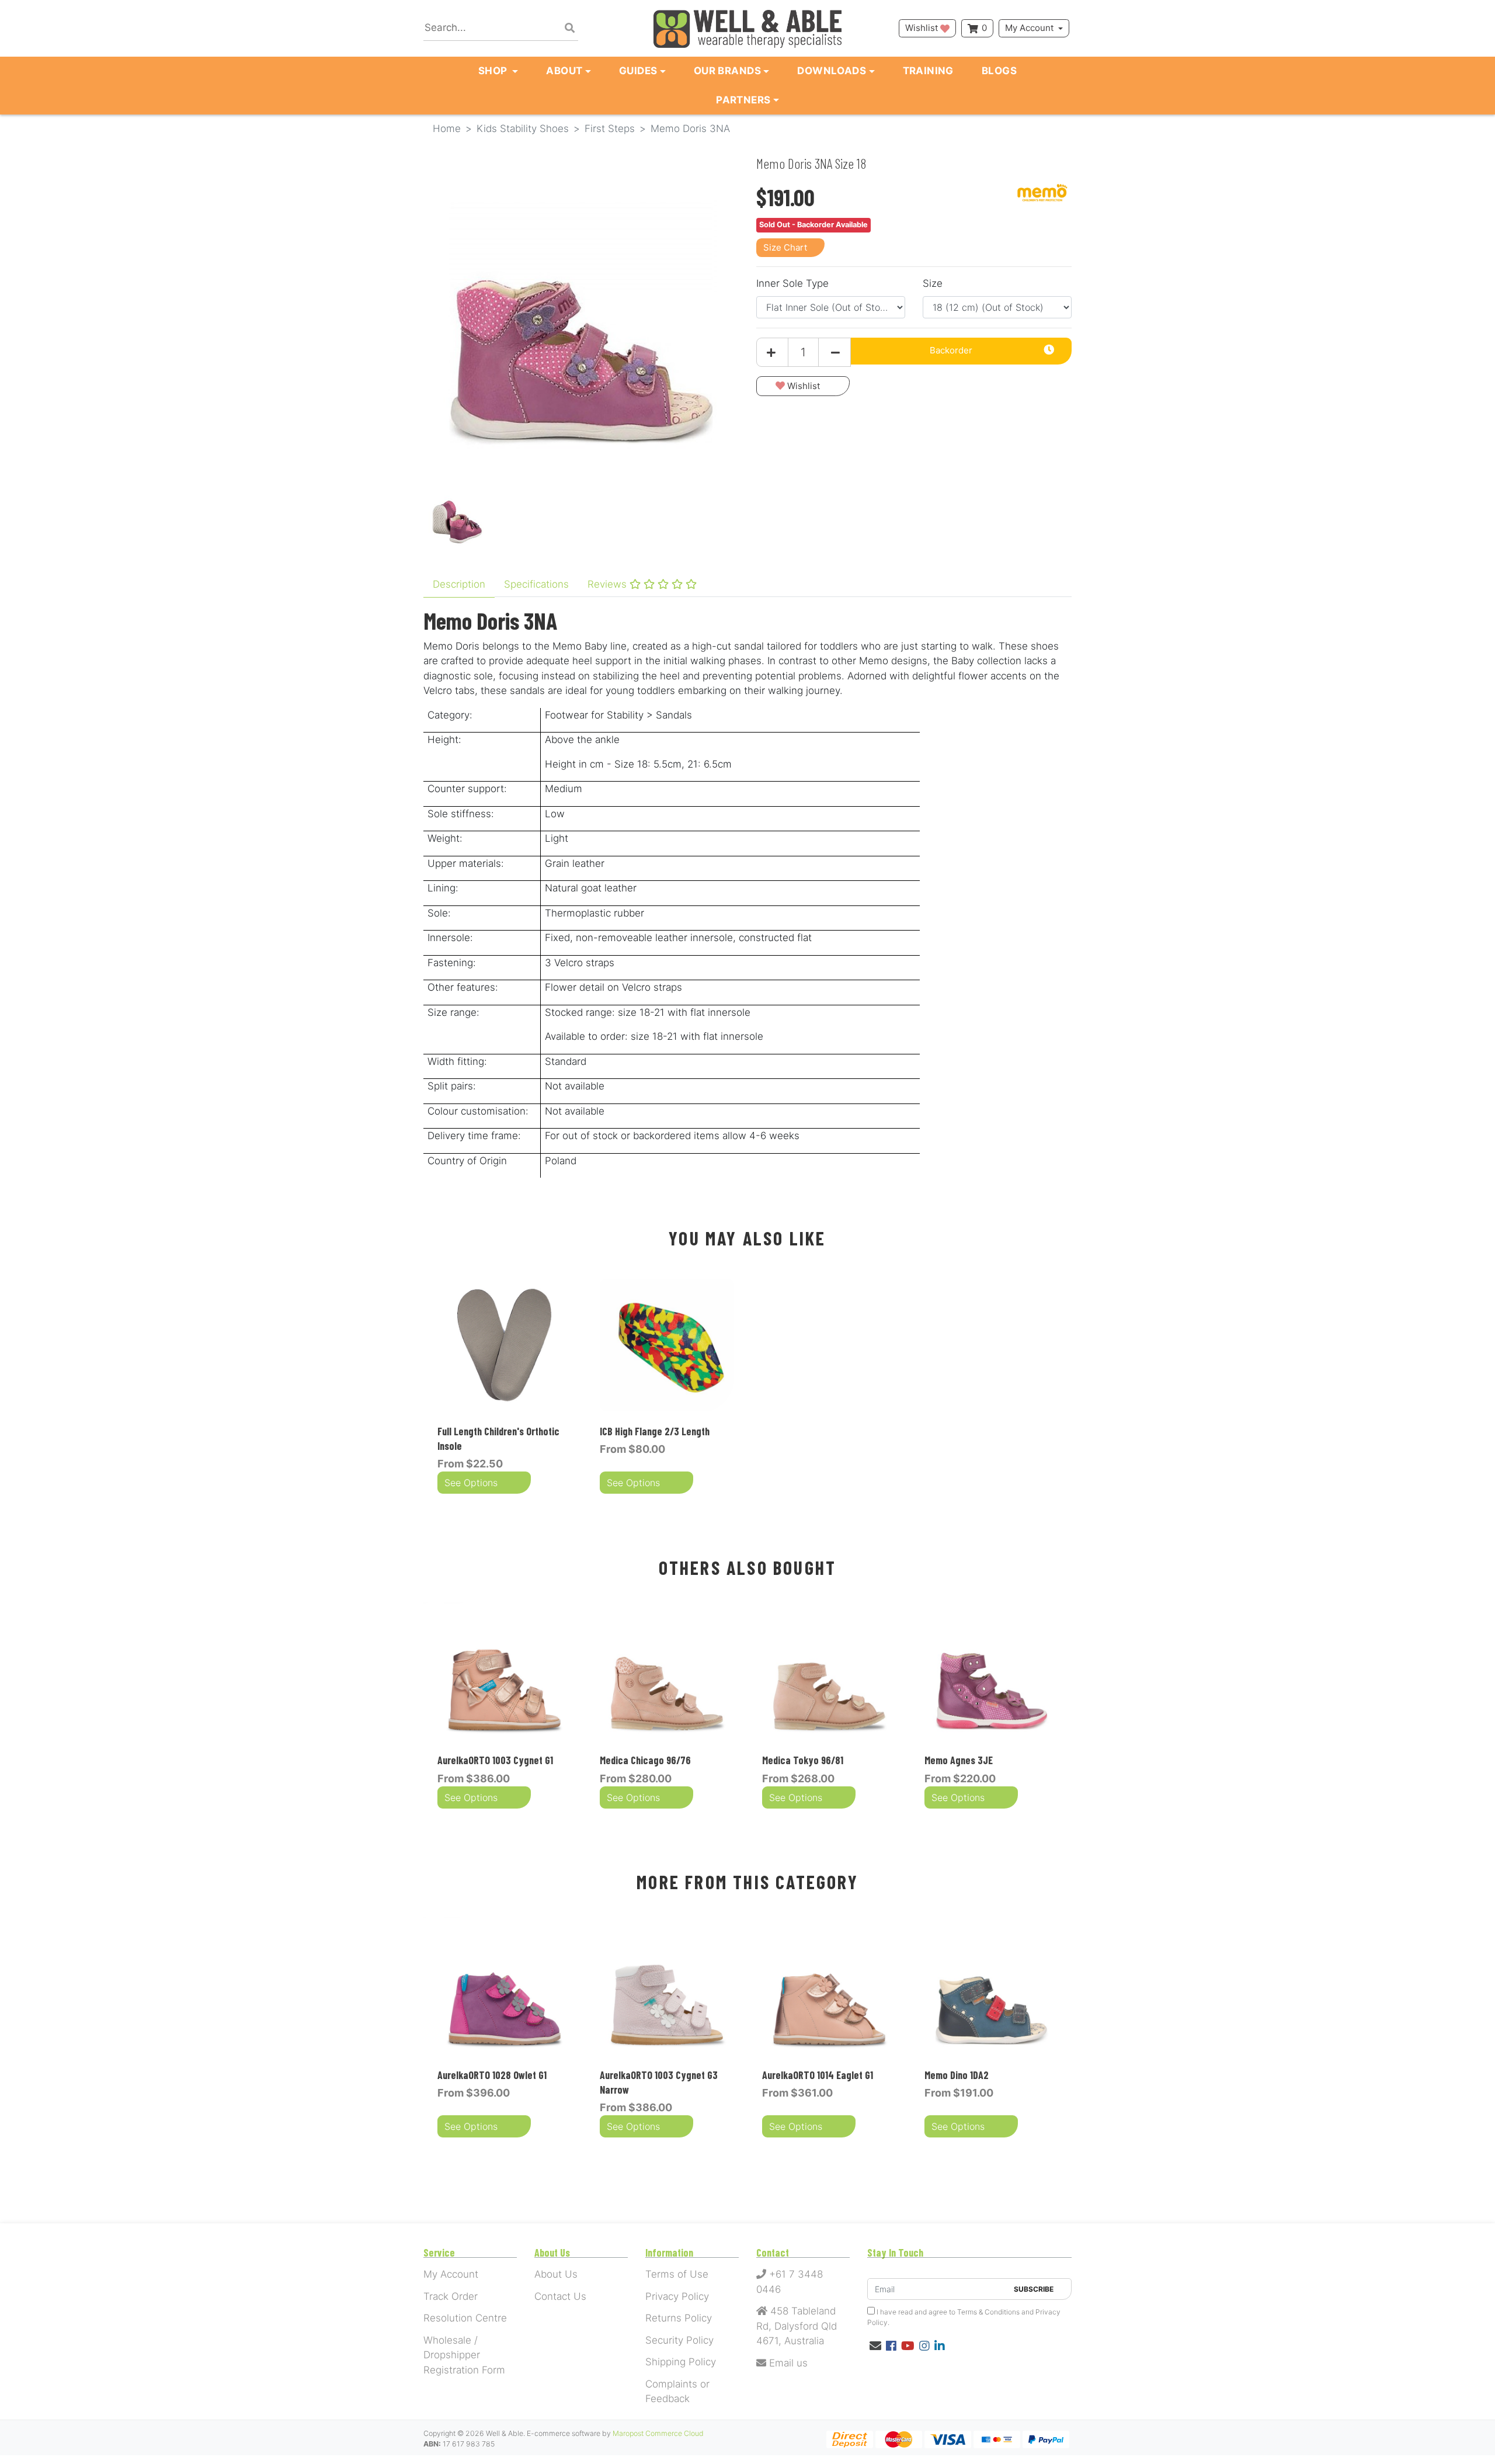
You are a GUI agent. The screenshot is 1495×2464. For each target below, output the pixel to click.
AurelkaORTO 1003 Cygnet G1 (495, 1760)
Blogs (999, 71)
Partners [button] (743, 100)
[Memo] (1042, 192)
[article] (505, 1388)
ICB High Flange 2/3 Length (655, 1431)
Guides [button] (638, 71)
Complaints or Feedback (677, 2392)
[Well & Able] (747, 28)
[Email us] (875, 2346)
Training (928, 71)
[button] (803, 386)
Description (459, 584)
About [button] (564, 71)
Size (933, 283)
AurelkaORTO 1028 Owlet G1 (492, 2075)
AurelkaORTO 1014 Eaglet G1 (818, 2075)
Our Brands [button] (727, 71)
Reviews (609, 584)
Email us (787, 2363)
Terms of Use (677, 2274)
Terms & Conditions (988, 2312)
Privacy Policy (677, 2296)
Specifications (536, 584)
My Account (1029, 28)
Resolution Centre (465, 2318)
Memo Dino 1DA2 (957, 2075)
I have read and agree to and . (964, 2317)
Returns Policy (679, 2318)
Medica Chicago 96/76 (645, 1760)
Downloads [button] (832, 71)
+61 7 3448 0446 (790, 2282)
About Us (556, 2274)
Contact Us (560, 2296)
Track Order (451, 2296)
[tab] (459, 585)
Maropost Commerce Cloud (658, 2433)
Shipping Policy (681, 2362)
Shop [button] (494, 71)
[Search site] (570, 29)
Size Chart (785, 247)
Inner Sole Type (792, 283)
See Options (471, 1483)
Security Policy (679, 2340)
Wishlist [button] (923, 28)
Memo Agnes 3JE (959, 1760)
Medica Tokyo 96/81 (803, 1760)
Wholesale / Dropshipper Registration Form (464, 2355)
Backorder (951, 350)
